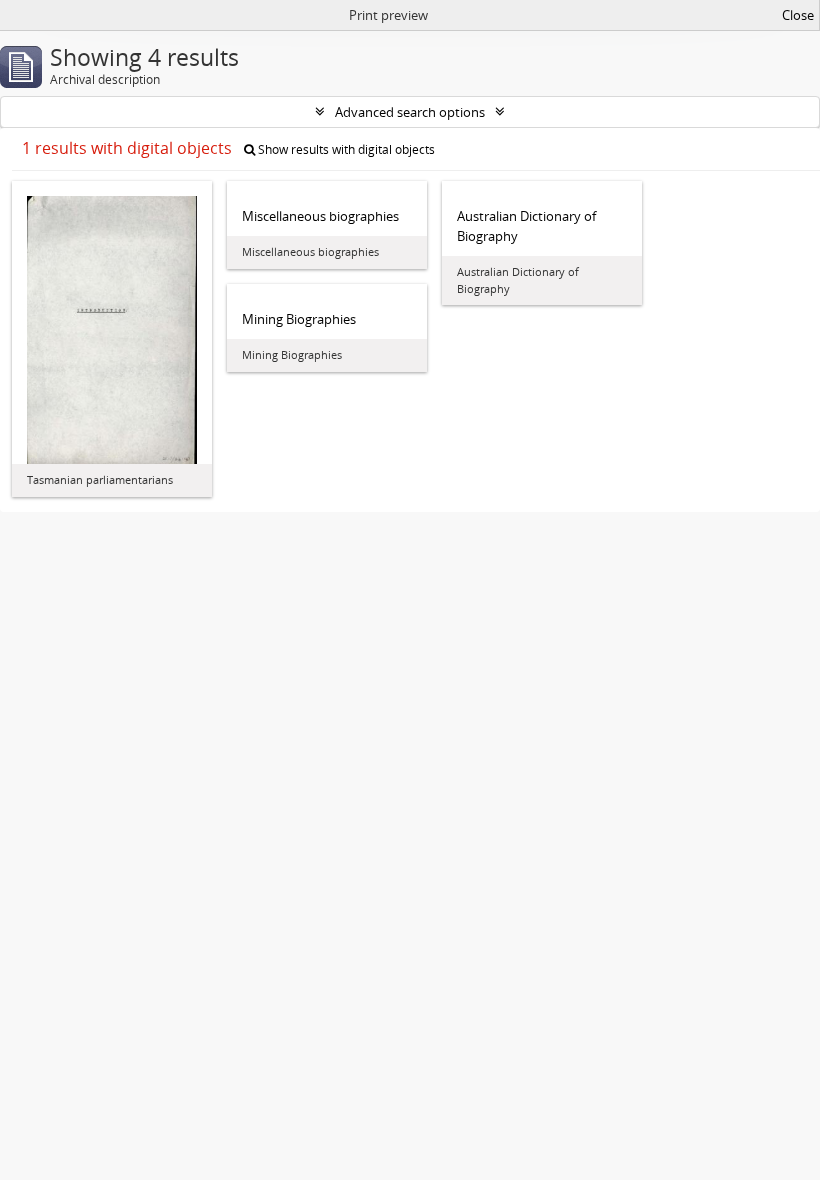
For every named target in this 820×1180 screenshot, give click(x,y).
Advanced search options (410, 112)
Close (798, 15)
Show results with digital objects (345, 149)
